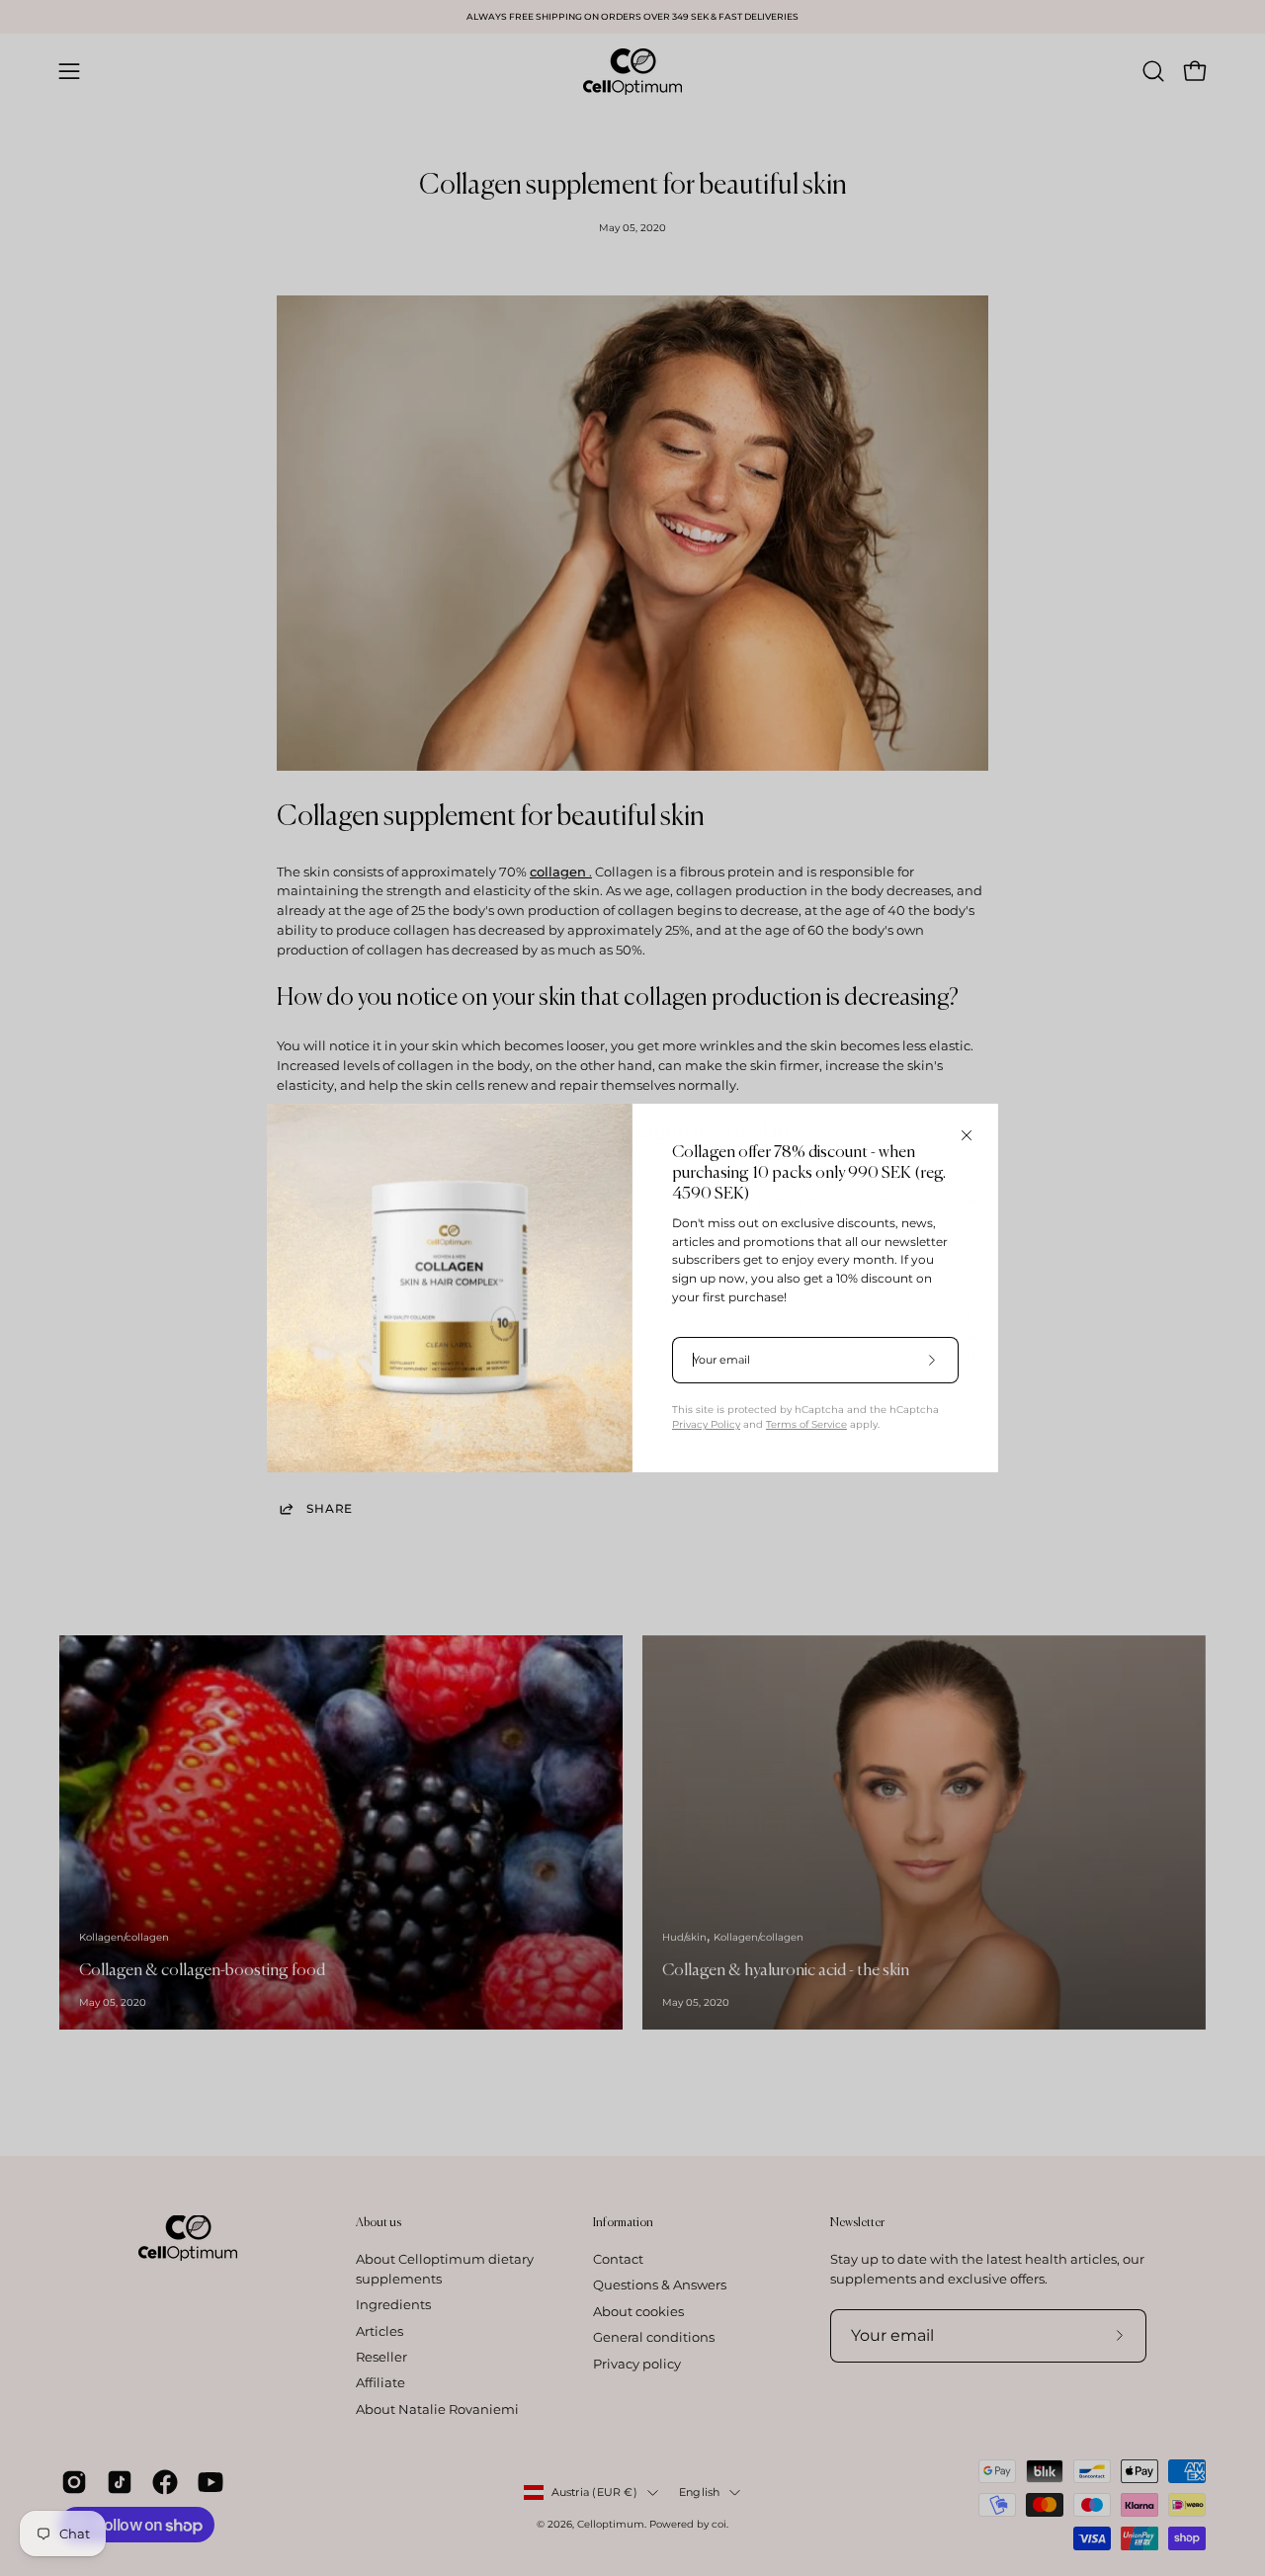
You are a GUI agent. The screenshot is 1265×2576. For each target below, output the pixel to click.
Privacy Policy (706, 1424)
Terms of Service (806, 1424)
